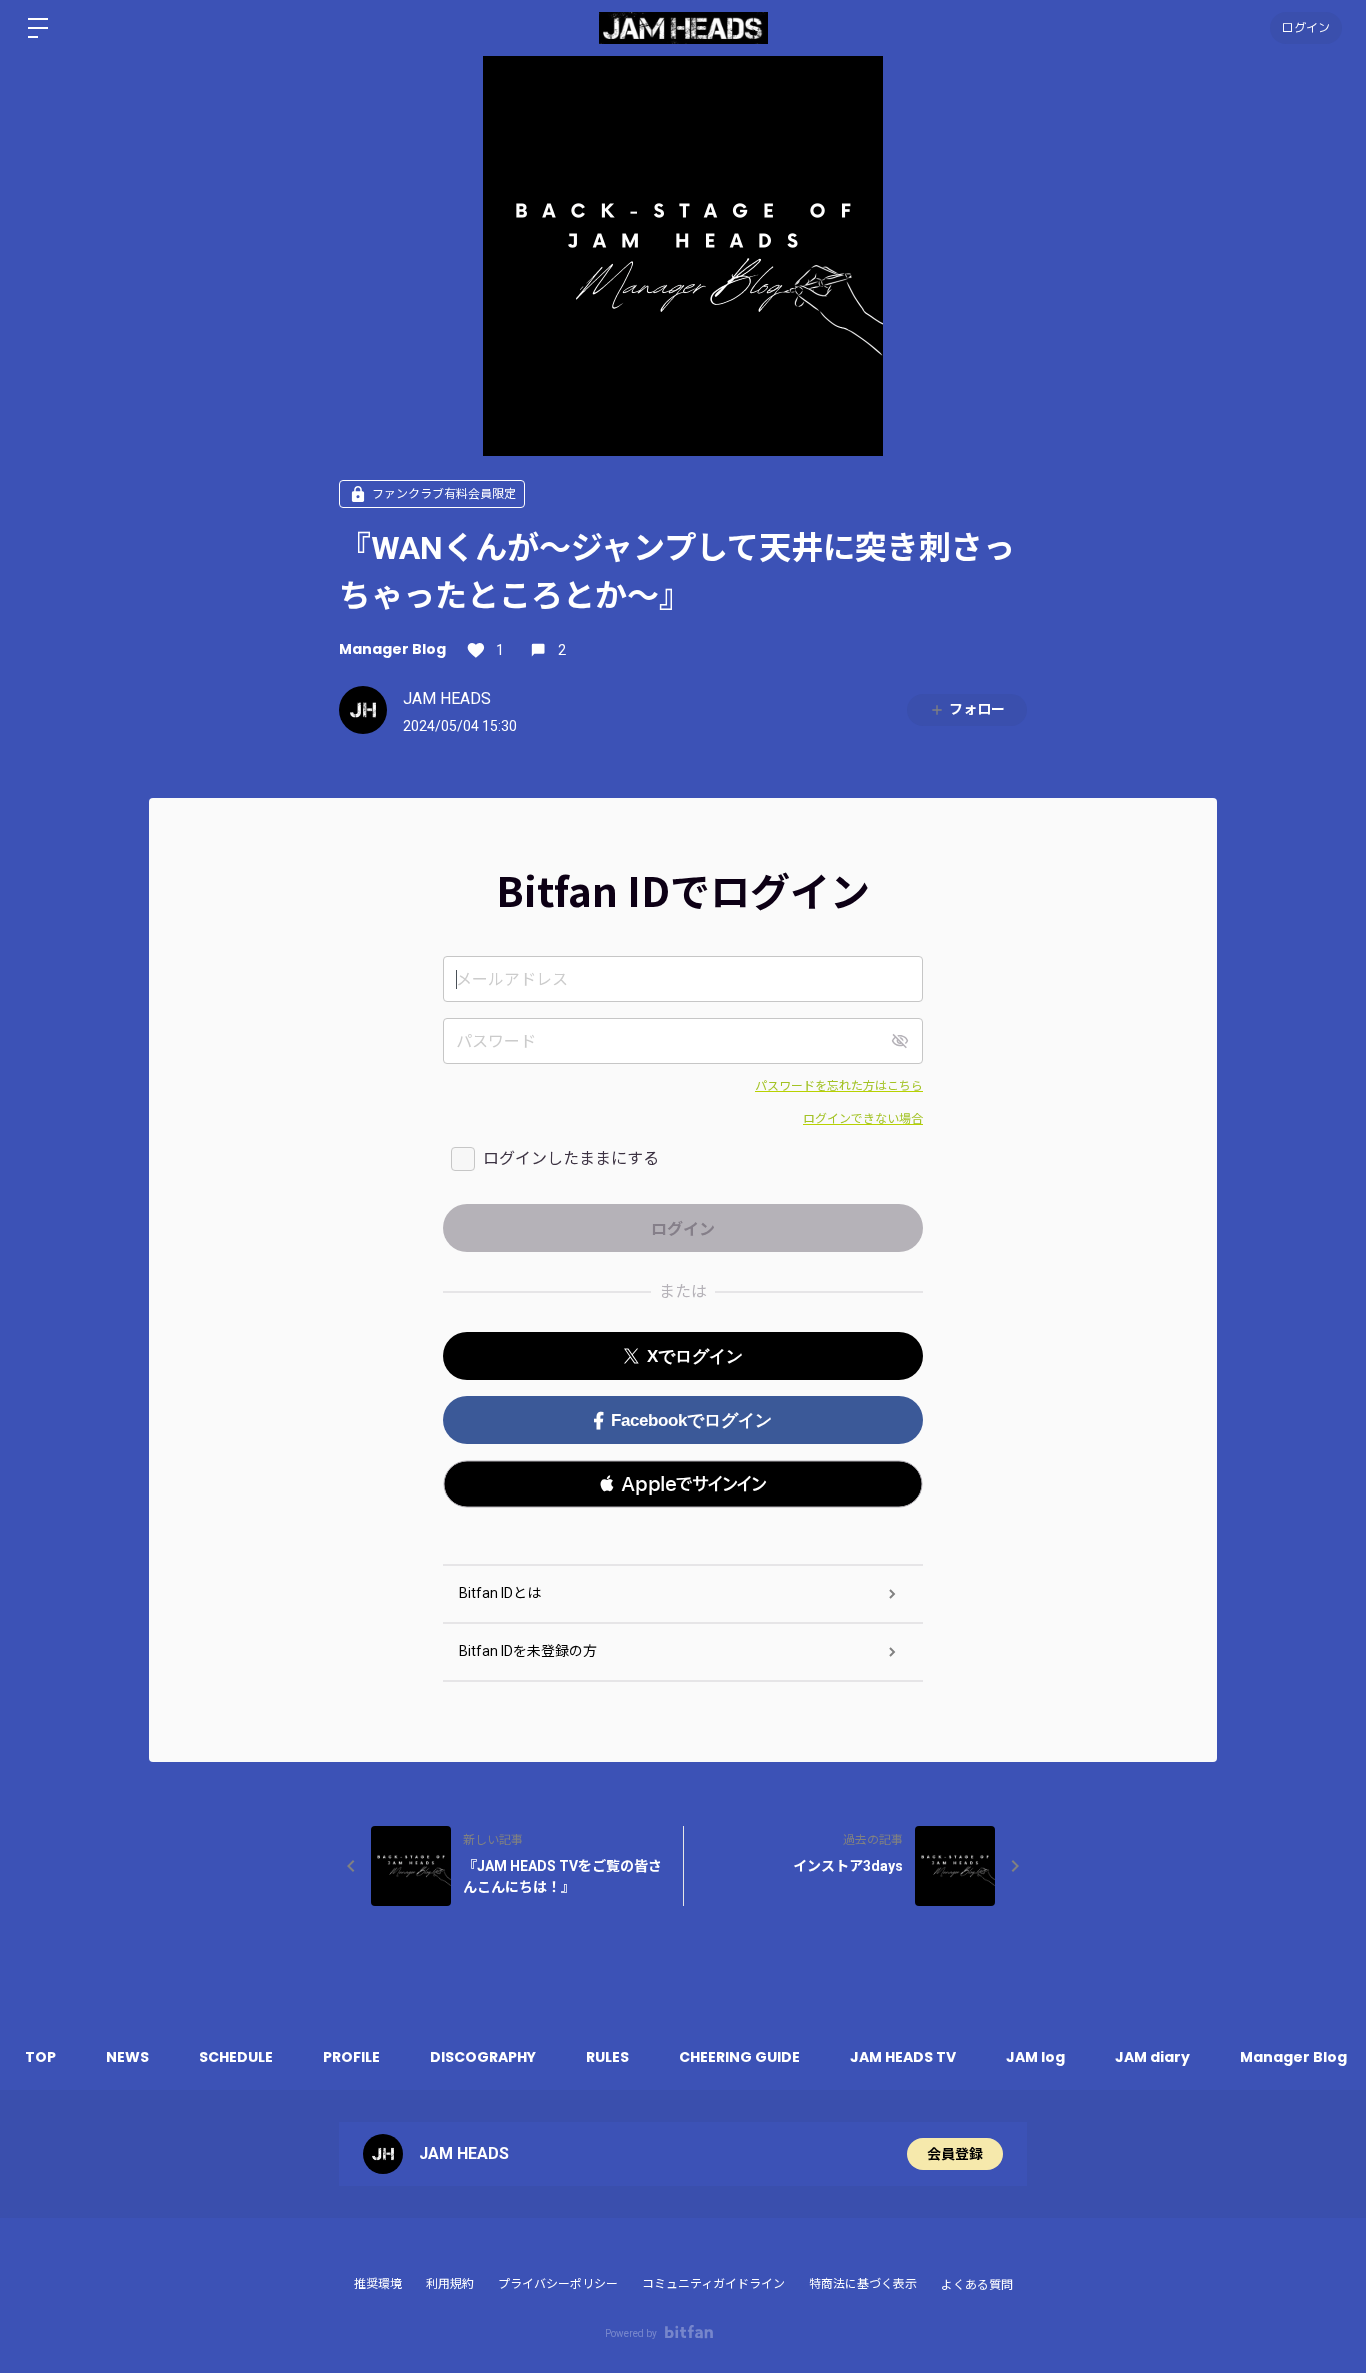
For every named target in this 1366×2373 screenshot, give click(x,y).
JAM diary (1152, 2057)
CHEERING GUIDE (739, 2057)
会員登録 (955, 2154)
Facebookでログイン (691, 1420)
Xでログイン (695, 1356)
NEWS (127, 2057)
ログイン (1306, 27)
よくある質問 (977, 2285)
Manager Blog (392, 649)
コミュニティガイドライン (713, 2284)
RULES (607, 2057)
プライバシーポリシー (558, 2284)
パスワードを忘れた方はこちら (839, 1086)
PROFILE (351, 2057)
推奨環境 (378, 2284)
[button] (683, 1484)
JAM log (1035, 2057)
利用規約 (450, 2284)
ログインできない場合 (863, 1119)
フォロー (977, 709)
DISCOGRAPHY (483, 2057)
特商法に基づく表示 (863, 2284)
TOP (40, 2057)
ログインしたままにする (571, 1158)
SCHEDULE (236, 2057)
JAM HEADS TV (903, 2057)
